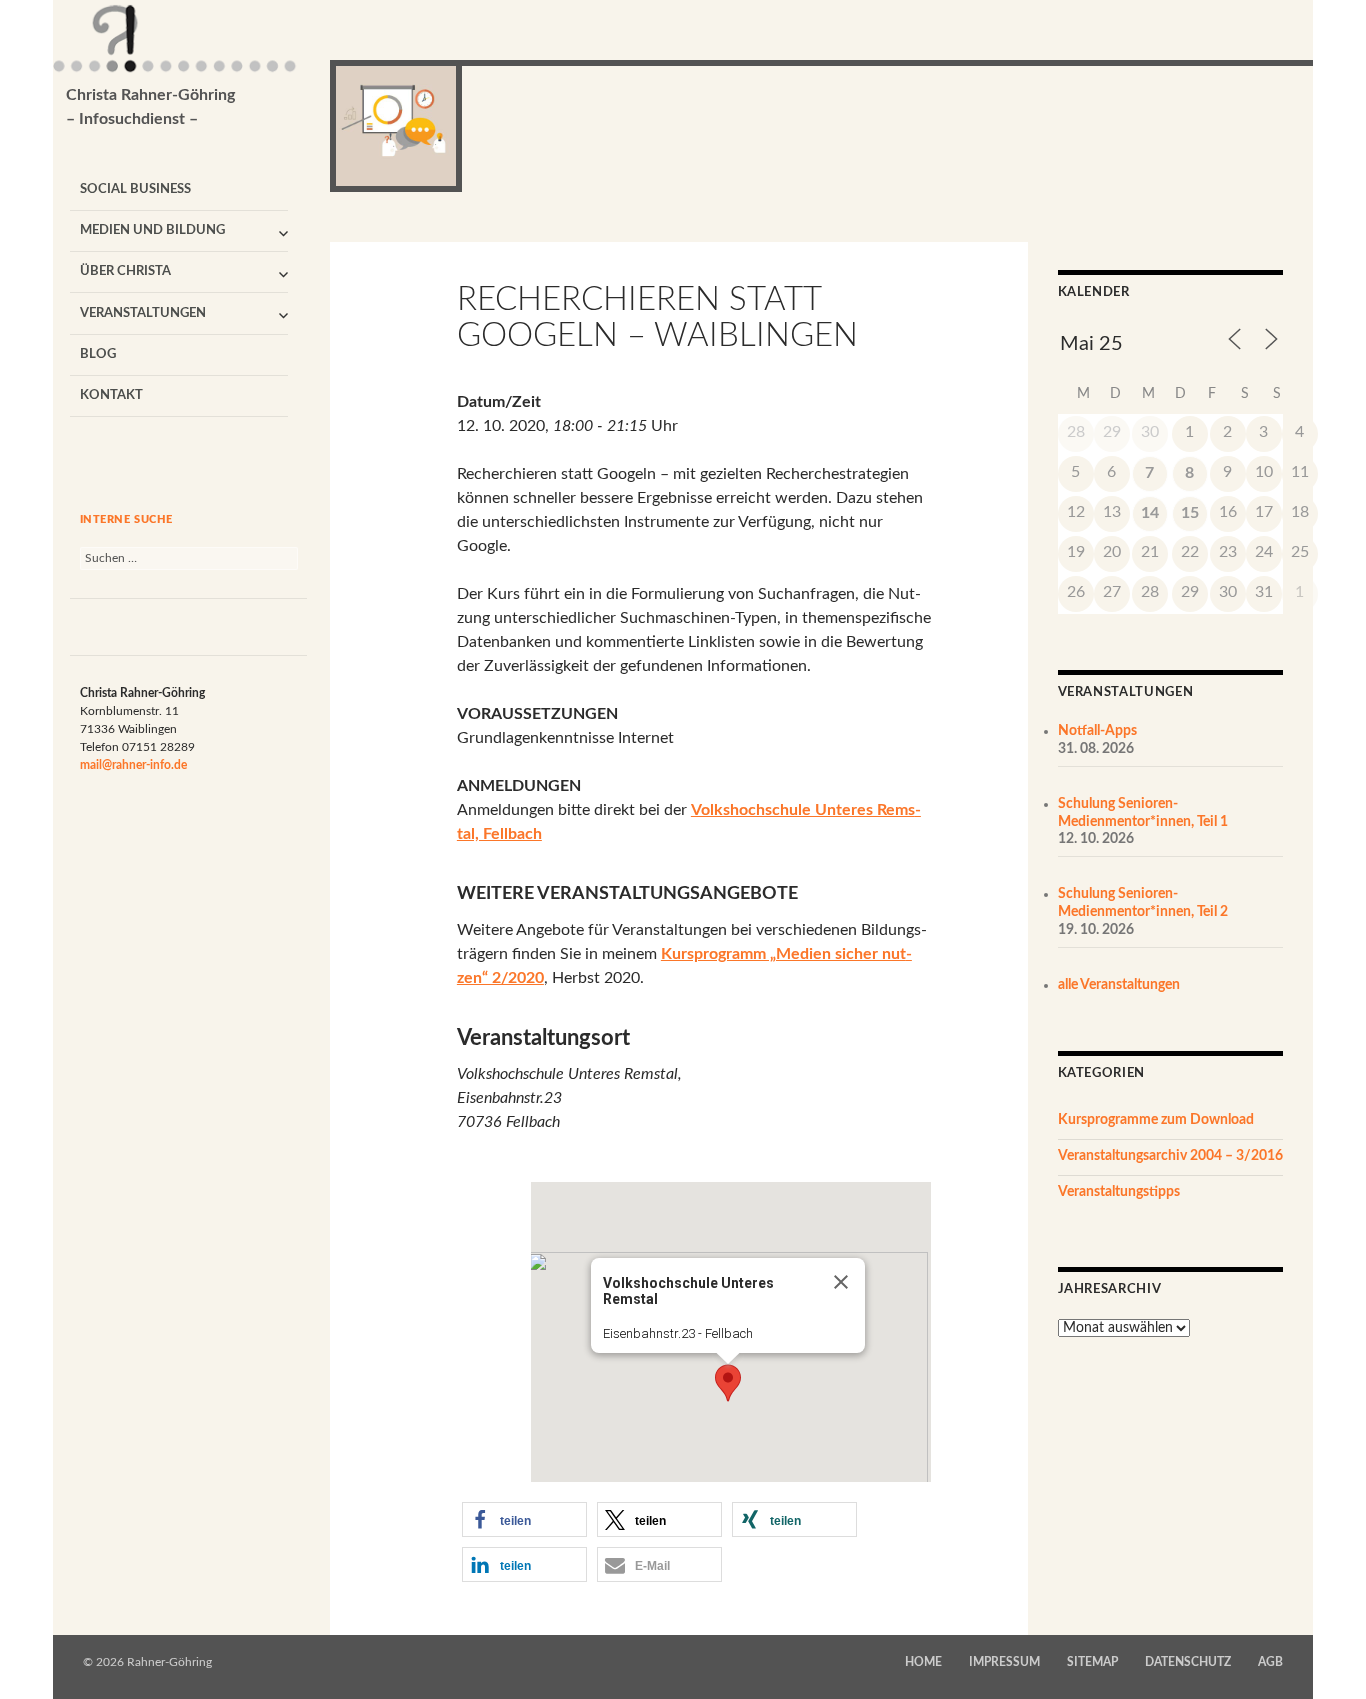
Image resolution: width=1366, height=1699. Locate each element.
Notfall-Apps (1097, 731)
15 (1190, 513)
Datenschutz (1188, 1662)
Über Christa (125, 271)
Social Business (135, 189)
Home (923, 1662)
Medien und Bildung (152, 230)
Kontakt (111, 395)
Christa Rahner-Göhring (150, 107)
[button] (728, 1383)
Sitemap (1092, 1662)
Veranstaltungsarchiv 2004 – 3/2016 (1170, 1156)
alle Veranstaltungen (1119, 985)
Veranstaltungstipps (1119, 1192)
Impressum (1004, 1662)
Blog (98, 354)
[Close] (841, 1282)
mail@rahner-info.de (133, 765)
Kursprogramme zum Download (1156, 1120)
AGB (1270, 1662)
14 (1150, 513)
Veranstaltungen (143, 313)
